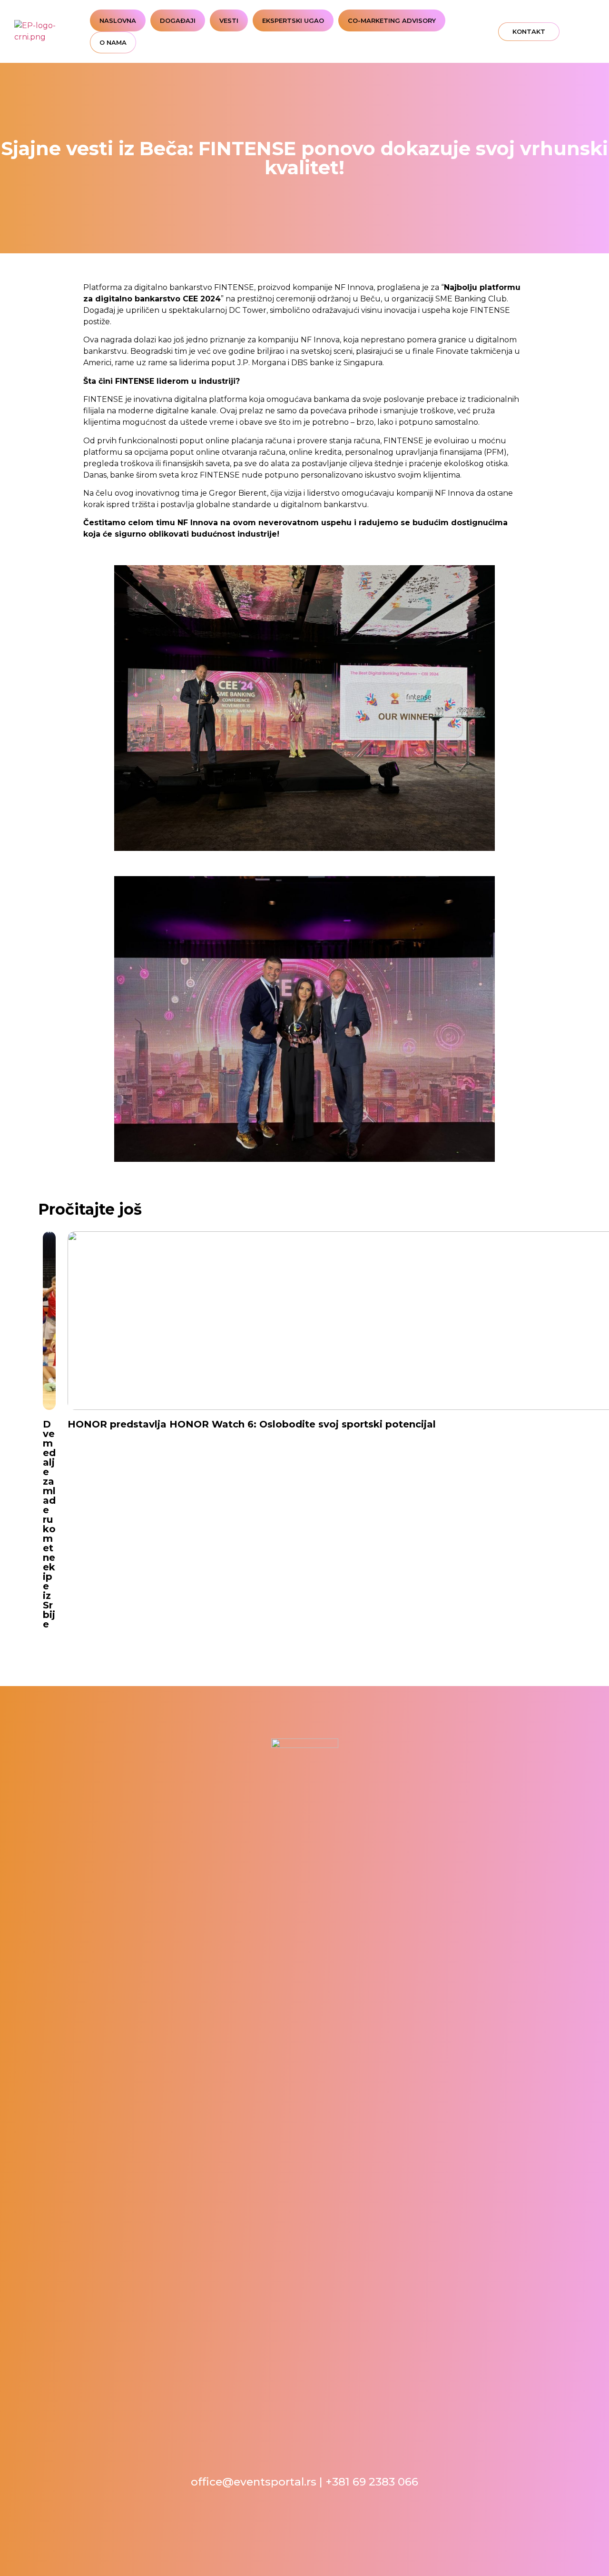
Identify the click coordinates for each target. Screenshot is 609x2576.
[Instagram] (564, 32)
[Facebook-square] (551, 32)
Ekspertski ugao (293, 20)
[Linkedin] (576, 32)
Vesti (229, 20)
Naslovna (118, 20)
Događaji (178, 20)
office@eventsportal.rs (254, 2482)
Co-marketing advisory (392, 20)
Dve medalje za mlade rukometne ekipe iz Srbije (49, 1524)
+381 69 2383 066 (372, 2482)
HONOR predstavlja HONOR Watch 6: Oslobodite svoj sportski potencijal (252, 1424)
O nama (113, 42)
